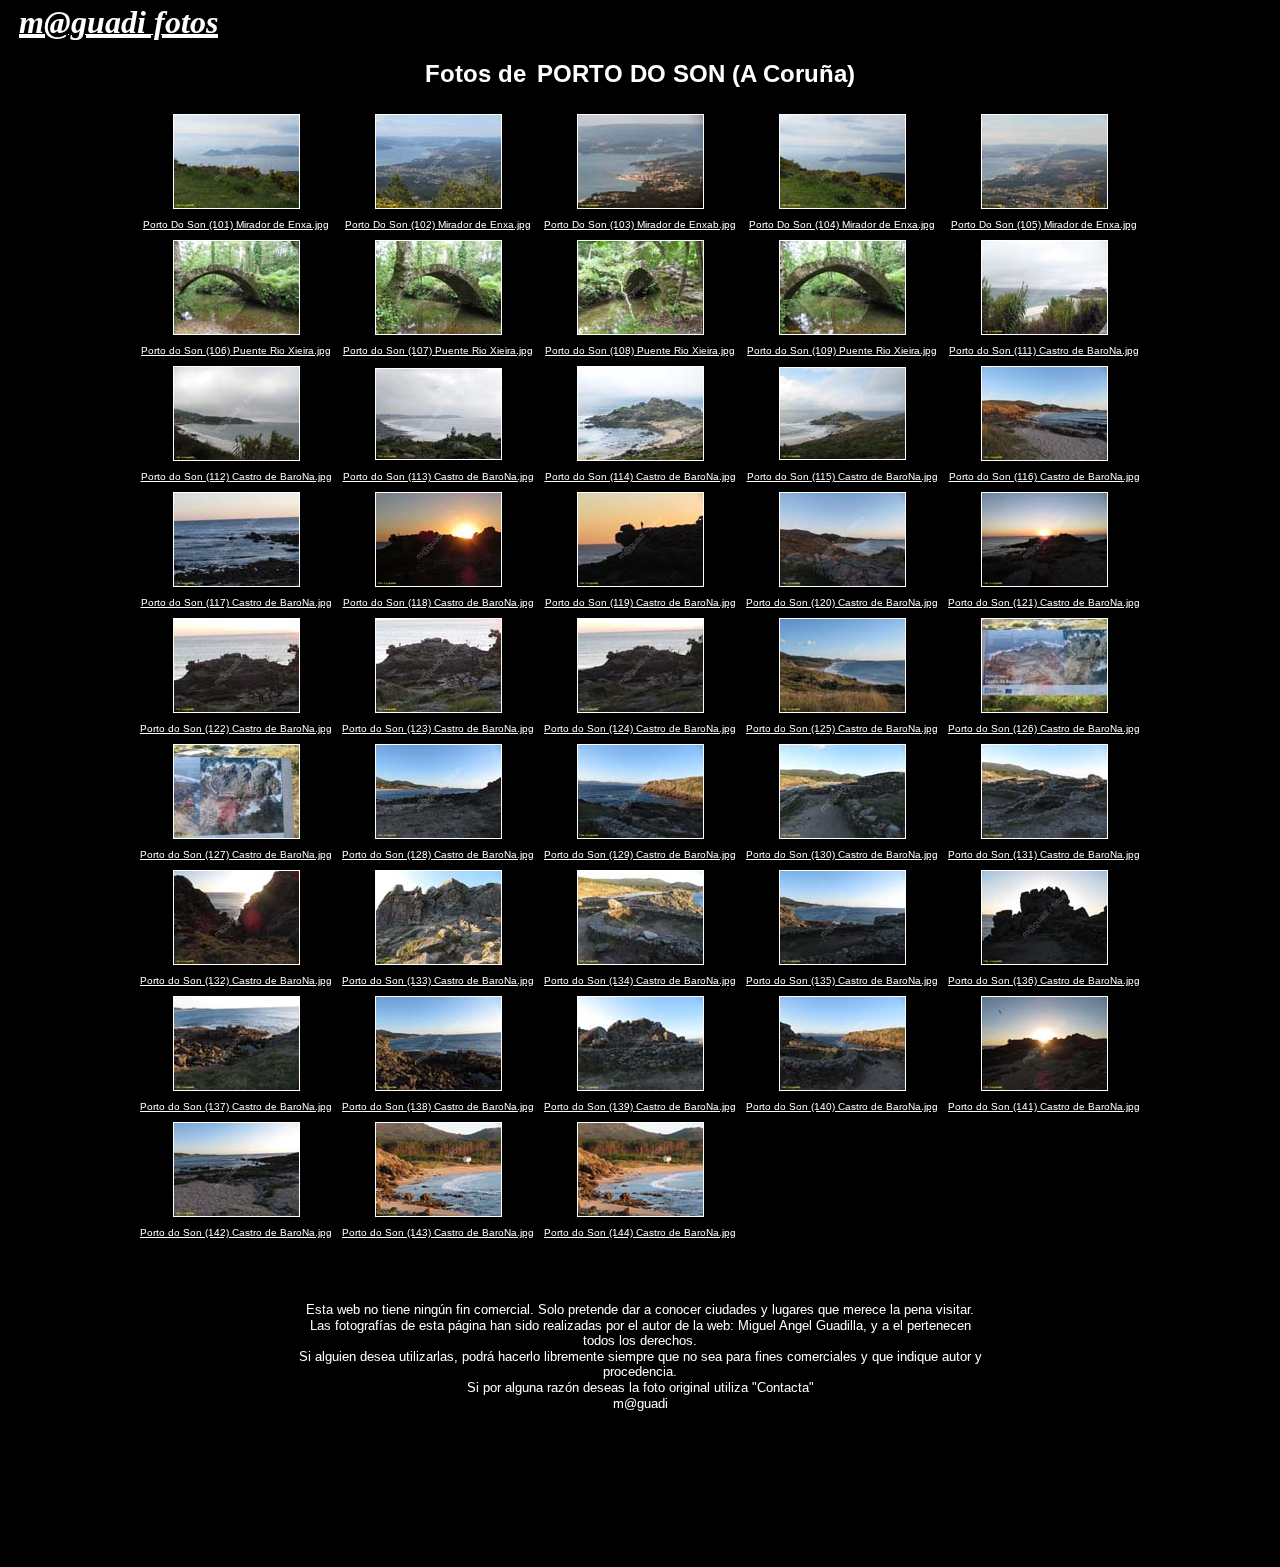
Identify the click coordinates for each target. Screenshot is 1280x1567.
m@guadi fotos (118, 22)
